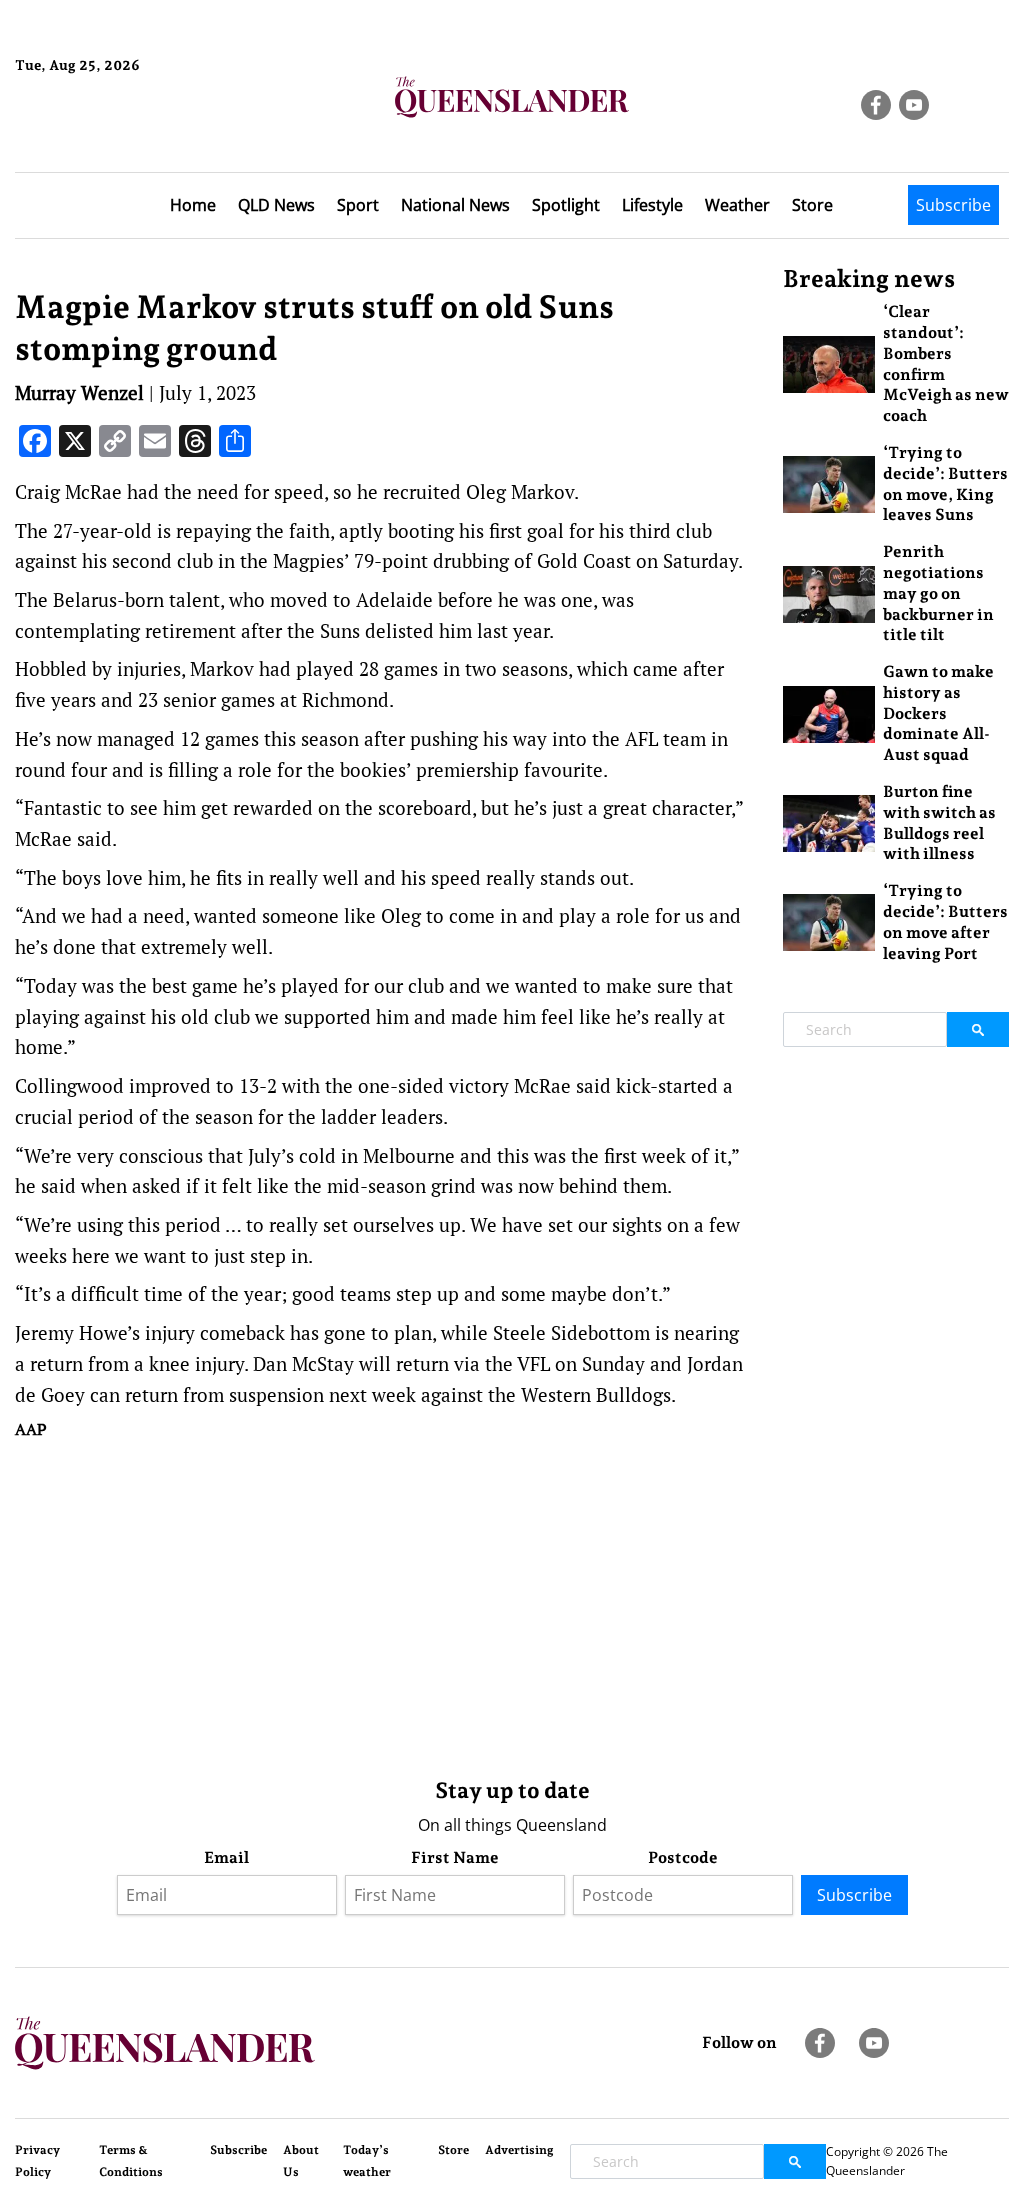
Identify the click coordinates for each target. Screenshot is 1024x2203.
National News (455, 205)
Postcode (683, 1857)
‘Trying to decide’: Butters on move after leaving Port (945, 921)
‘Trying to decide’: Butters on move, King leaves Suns (945, 483)
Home (193, 205)
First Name (455, 1857)
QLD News (276, 205)
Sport (358, 205)
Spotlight (566, 205)
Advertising (519, 2150)
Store (812, 205)
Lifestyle (652, 205)
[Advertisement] (384, 1604)
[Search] (978, 1029)
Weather (737, 205)
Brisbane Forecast (111, 133)
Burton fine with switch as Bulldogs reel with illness (939, 822)
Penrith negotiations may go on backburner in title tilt (938, 593)
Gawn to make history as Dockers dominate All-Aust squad (938, 713)
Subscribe (953, 205)
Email (226, 1857)
